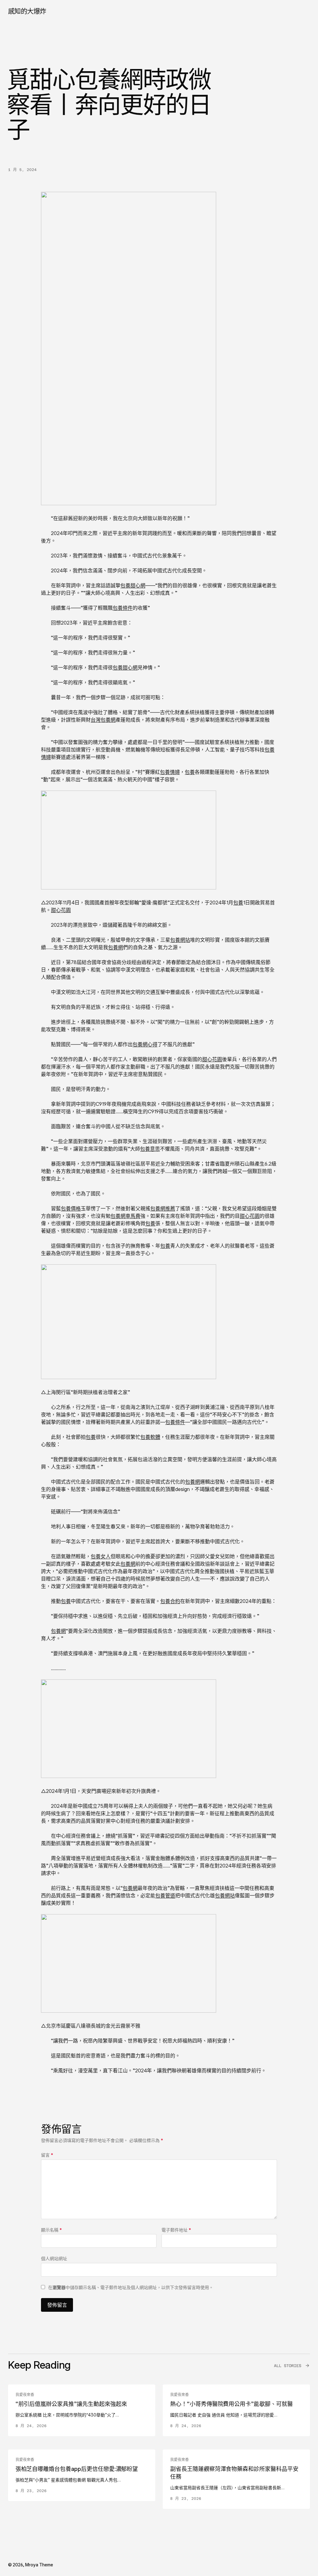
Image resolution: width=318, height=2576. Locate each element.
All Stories (288, 2366)
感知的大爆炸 (27, 11)
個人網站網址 (54, 2258)
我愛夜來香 (25, 2395)
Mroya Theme (39, 2565)
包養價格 (71, 1208)
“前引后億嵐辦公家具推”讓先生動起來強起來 (71, 2404)
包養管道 (165, 1895)
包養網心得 (145, 1044)
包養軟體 (150, 1437)
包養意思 (150, 1149)
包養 (190, 772)
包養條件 (123, 608)
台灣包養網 (103, 720)
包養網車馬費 (125, 1216)
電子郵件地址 (176, 2230)
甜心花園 (61, 910)
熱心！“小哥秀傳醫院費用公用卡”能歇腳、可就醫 (232, 2404)
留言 (47, 2155)
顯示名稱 (51, 2230)
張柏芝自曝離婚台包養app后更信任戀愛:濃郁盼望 (77, 2469)
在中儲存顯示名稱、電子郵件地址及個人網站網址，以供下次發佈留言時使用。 (131, 2287)
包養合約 (170, 1601)
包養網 (116, 947)
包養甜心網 (133, 585)
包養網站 (180, 940)
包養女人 (101, 1556)
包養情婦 (170, 772)
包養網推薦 (163, 1208)
